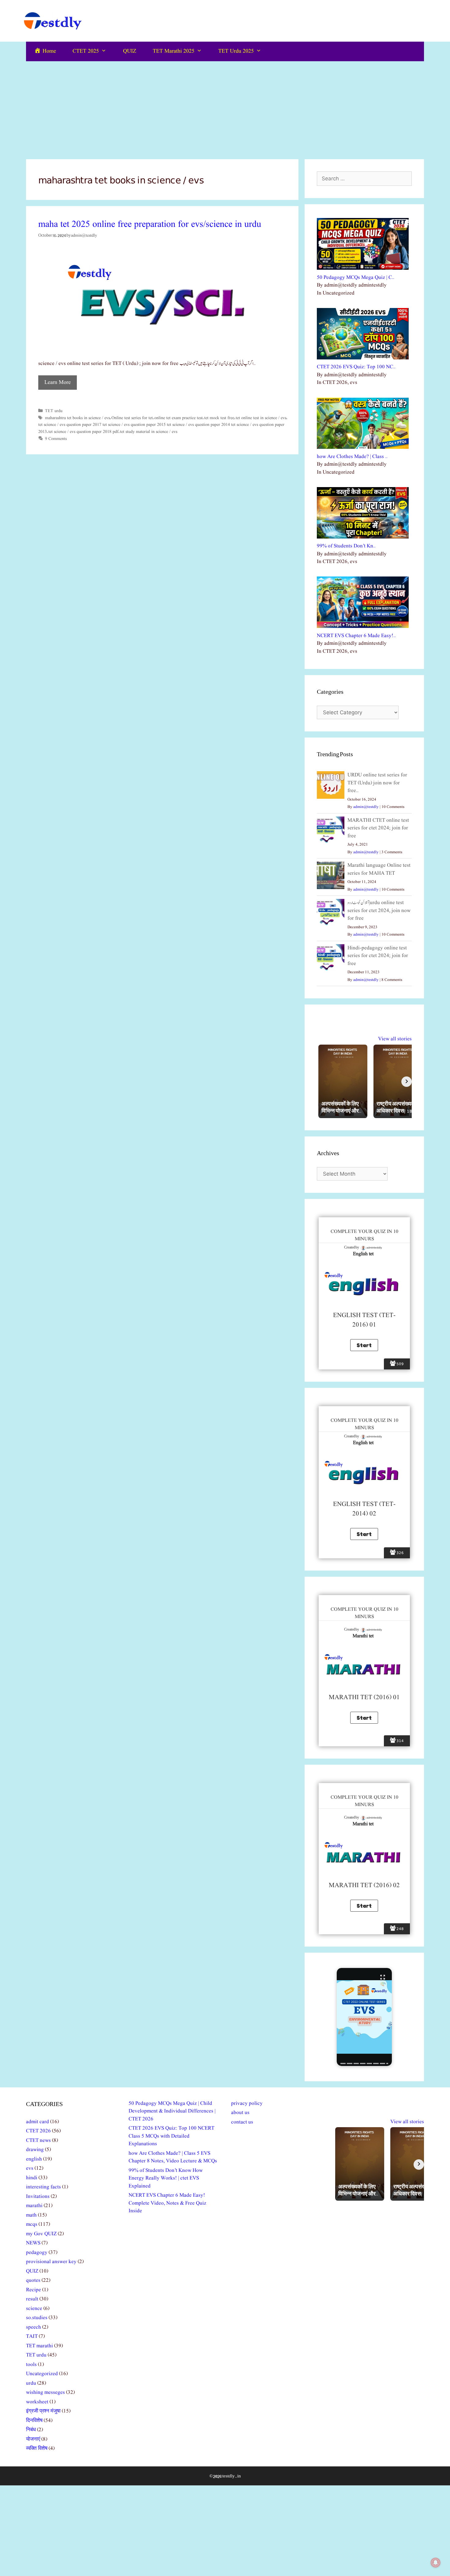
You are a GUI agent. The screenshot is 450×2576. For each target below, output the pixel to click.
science (34, 2309)
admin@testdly (366, 807)
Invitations (38, 2197)
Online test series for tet (132, 418)
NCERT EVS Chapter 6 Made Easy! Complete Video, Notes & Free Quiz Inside (167, 2203)
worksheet (37, 2402)
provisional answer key (51, 2262)
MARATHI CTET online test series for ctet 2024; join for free (378, 828)
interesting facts (43, 2187)
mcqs (32, 2224)
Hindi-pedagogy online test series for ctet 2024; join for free (378, 956)
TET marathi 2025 (174, 51)
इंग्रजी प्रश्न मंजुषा (43, 2411)
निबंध (31, 2430)
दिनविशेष (34, 2421)
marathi (34, 2206)
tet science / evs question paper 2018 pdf (83, 432)
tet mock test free (219, 418)
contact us (242, 2122)
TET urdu (54, 411)
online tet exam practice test (178, 418)
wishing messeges (45, 2392)
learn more (58, 383)
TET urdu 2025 (236, 51)
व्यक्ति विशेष (37, 2448)
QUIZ (130, 51)
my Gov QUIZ (41, 2234)
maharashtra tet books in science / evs (77, 418)
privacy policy (247, 2103)
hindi (32, 2178)
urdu (31, 2383)
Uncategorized (42, 2374)
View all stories (395, 1039)
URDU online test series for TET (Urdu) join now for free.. (377, 783)
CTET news (38, 2140)
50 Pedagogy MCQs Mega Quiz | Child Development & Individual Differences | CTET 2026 (172, 2111)
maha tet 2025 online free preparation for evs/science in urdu (150, 224)
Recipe (34, 2290)
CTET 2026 (38, 2131)
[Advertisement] (225, 107)
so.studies (37, 2318)
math (31, 2215)
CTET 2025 (86, 51)
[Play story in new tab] (364, 2017)
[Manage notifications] (436, 2563)
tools (31, 2365)
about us (240, 2113)
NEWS (33, 2243)
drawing (35, 2150)
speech (34, 2327)
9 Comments (56, 439)
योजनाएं (33, 2439)
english (34, 2159)
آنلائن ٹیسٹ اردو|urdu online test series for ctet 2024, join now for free (379, 911)
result (32, 2299)
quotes (33, 2280)
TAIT (32, 2336)
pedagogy (37, 2253)
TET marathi (39, 2346)
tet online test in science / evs (261, 418)
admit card (37, 2122)
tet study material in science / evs (149, 432)
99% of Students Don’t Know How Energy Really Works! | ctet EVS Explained (166, 2178)
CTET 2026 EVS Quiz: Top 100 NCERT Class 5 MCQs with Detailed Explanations (171, 2136)
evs (30, 2168)
